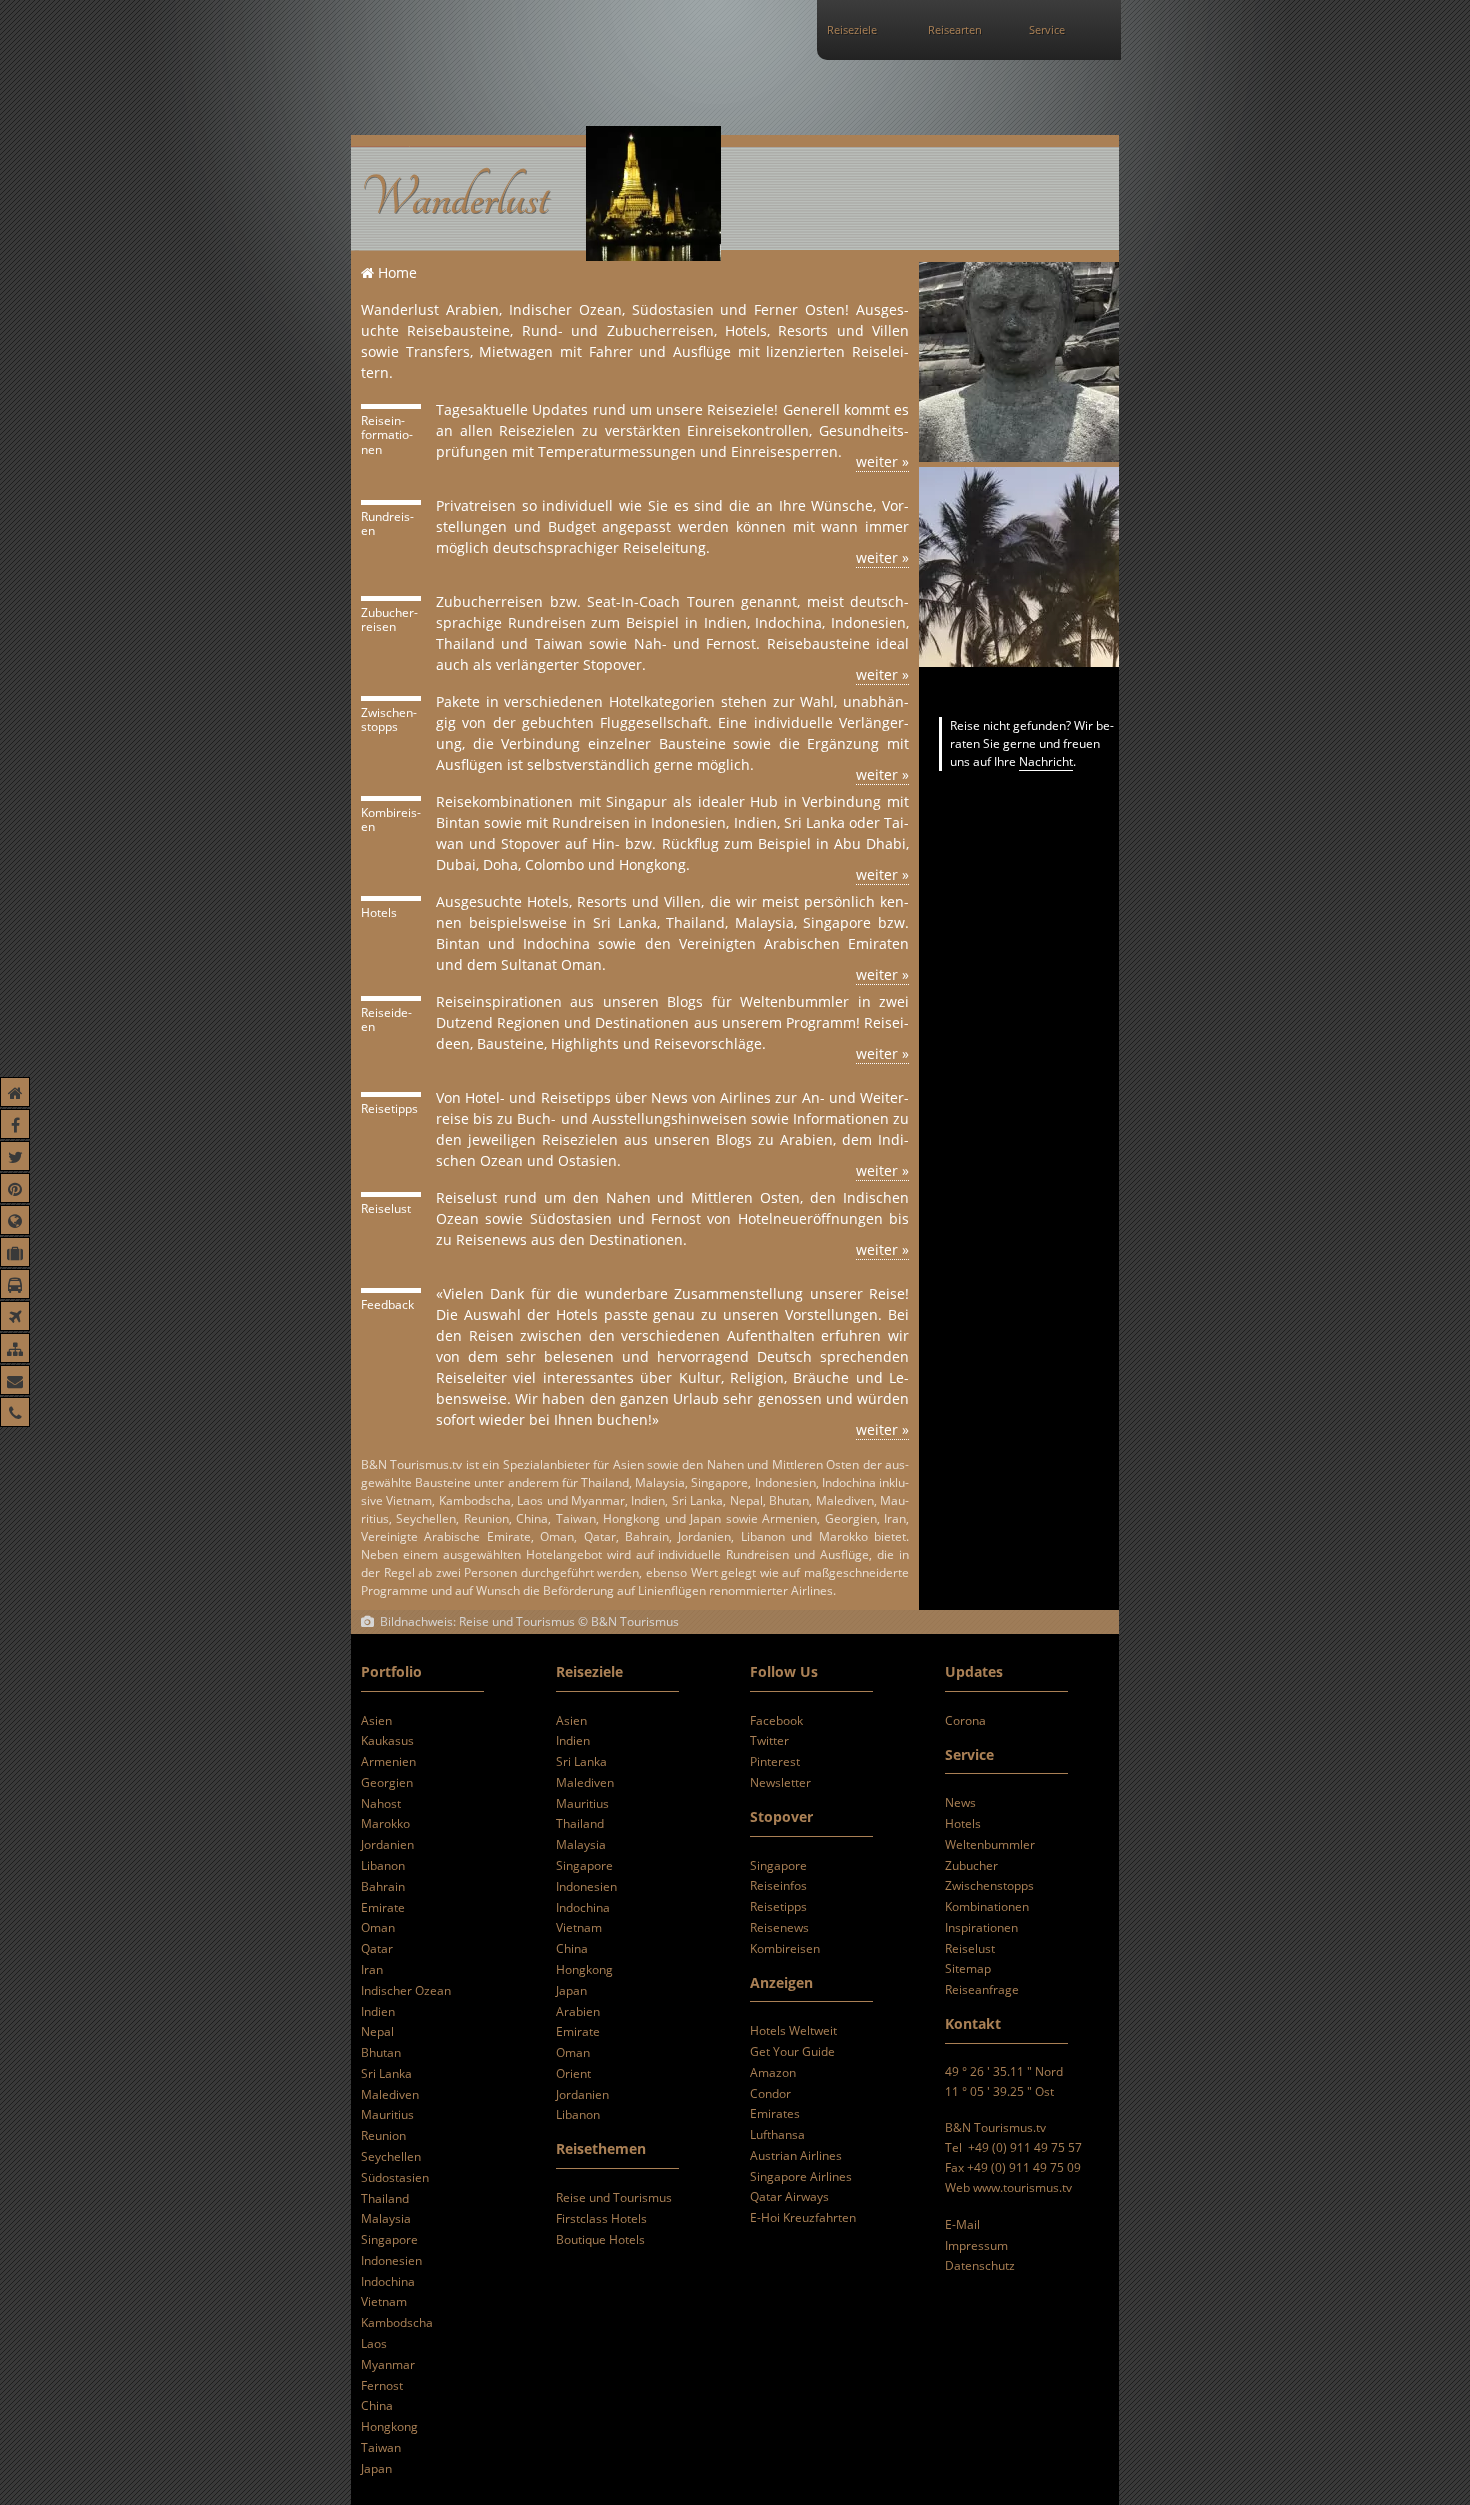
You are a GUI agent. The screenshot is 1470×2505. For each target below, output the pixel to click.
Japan (376, 2468)
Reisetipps (778, 1906)
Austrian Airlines (796, 2155)
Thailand (385, 2198)
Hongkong (389, 2426)
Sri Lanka (386, 2073)
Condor (770, 2093)
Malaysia (386, 2218)
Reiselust (970, 1948)
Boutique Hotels (600, 2239)
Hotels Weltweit (793, 2030)
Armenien (388, 1761)
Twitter (769, 1740)
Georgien (387, 1782)
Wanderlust (454, 199)
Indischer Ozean (406, 1990)
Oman (378, 1927)
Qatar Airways (789, 2196)
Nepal (377, 2031)
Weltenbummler (990, 1844)
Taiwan (381, 2447)
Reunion (383, 2135)
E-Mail (962, 2224)
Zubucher (971, 1865)
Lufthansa (777, 2134)
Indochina (388, 2281)
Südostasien (395, 2177)
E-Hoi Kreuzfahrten (803, 2217)
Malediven (390, 2094)
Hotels (963, 1823)
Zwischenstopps (989, 1885)
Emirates (775, 2113)
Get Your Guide (792, 2051)
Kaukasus (387, 1740)
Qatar (377, 1948)
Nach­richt (1046, 761)
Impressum (976, 2245)
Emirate (383, 1907)
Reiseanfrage (982, 1989)
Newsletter (780, 1782)
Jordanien (387, 1844)
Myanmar (388, 2364)
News (960, 1802)
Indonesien (391, 2260)
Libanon (383, 1865)
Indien (378, 2011)
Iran (372, 1969)
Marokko (385, 1823)
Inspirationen (981, 1927)
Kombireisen (785, 1948)
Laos (374, 2343)
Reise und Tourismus (614, 2197)
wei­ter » (882, 461)
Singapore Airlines (801, 2176)
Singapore (389, 2239)
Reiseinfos (778, 1885)
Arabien (578, 2011)
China (377, 2405)
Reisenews (779, 1927)
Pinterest (775, 1761)
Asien (376, 1720)
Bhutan (381, 2052)
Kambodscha (397, 2322)
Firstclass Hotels (601, 2218)
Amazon (773, 2072)
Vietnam (384, 2301)
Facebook (776, 1720)
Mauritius (387, 2114)
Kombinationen (987, 1906)
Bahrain (383, 1886)
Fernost (382, 2385)
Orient (573, 2073)
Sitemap (968, 1968)
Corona (965, 1720)
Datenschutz (980, 2265)
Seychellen (391, 2156)
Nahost (381, 1803)
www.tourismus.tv (1022, 2187)
